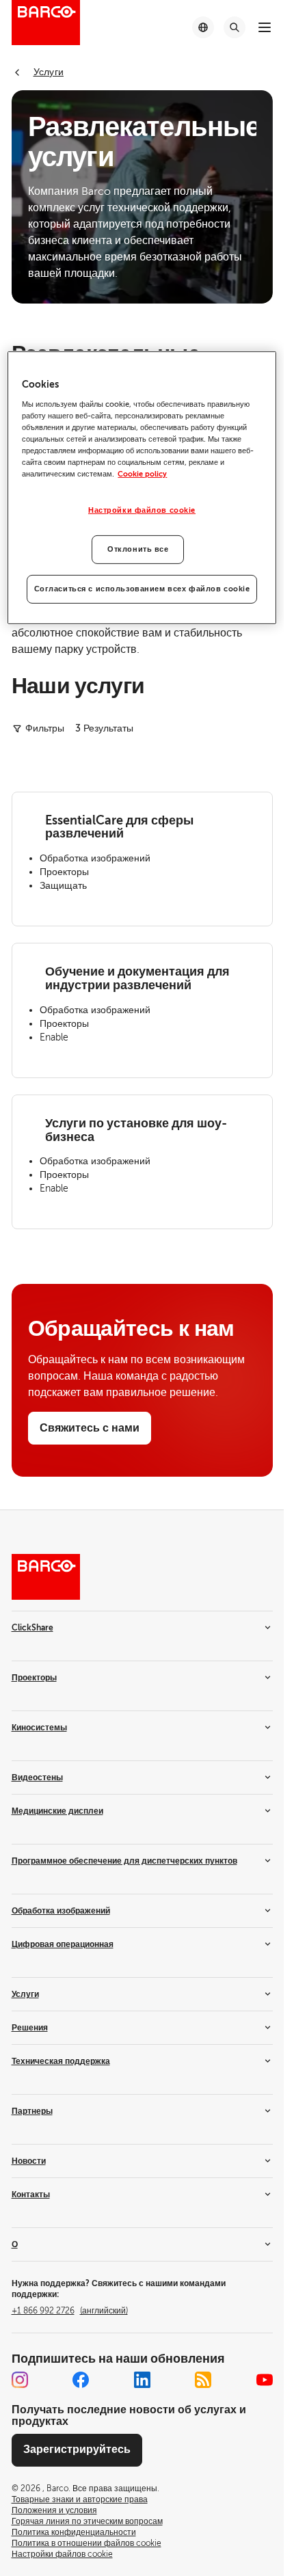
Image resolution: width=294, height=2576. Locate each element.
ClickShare (32, 1628)
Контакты (31, 2195)
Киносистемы (39, 1728)
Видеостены (37, 1777)
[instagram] (20, 2380)
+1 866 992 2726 (70, 2311)
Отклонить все (138, 549)
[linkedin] (142, 2380)
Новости (29, 2161)
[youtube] (265, 2380)
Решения (30, 2028)
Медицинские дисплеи (57, 1811)
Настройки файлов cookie (142, 510)
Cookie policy (142, 474)
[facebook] (81, 2380)
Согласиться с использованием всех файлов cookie (142, 589)
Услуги (25, 1994)
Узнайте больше (75, 900)
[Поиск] (235, 27)
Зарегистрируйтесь (77, 2450)
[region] (142, 488)
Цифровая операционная (63, 1944)
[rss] (203, 2380)
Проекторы (34, 1678)
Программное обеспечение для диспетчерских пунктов (124, 1861)
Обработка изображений (61, 1911)
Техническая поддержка (61, 2061)
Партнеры (32, 2111)
